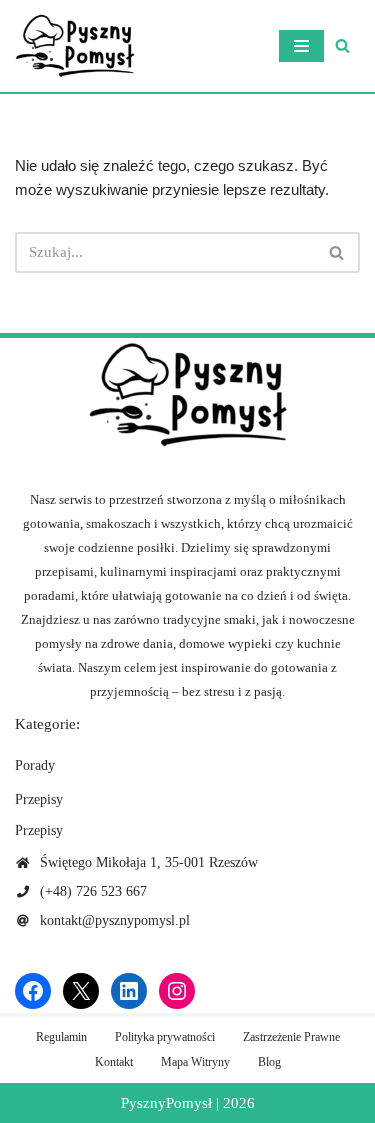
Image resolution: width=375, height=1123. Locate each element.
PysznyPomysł (166, 1103)
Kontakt (114, 1062)
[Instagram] (177, 991)
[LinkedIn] (129, 991)
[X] (81, 991)
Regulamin (61, 1037)
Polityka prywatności (165, 1037)
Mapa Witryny (195, 1062)
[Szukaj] (342, 45)
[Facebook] (33, 991)
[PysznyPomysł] (75, 46)
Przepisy (39, 799)
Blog (269, 1062)
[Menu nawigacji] (301, 46)
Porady (35, 765)
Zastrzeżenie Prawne (291, 1037)
